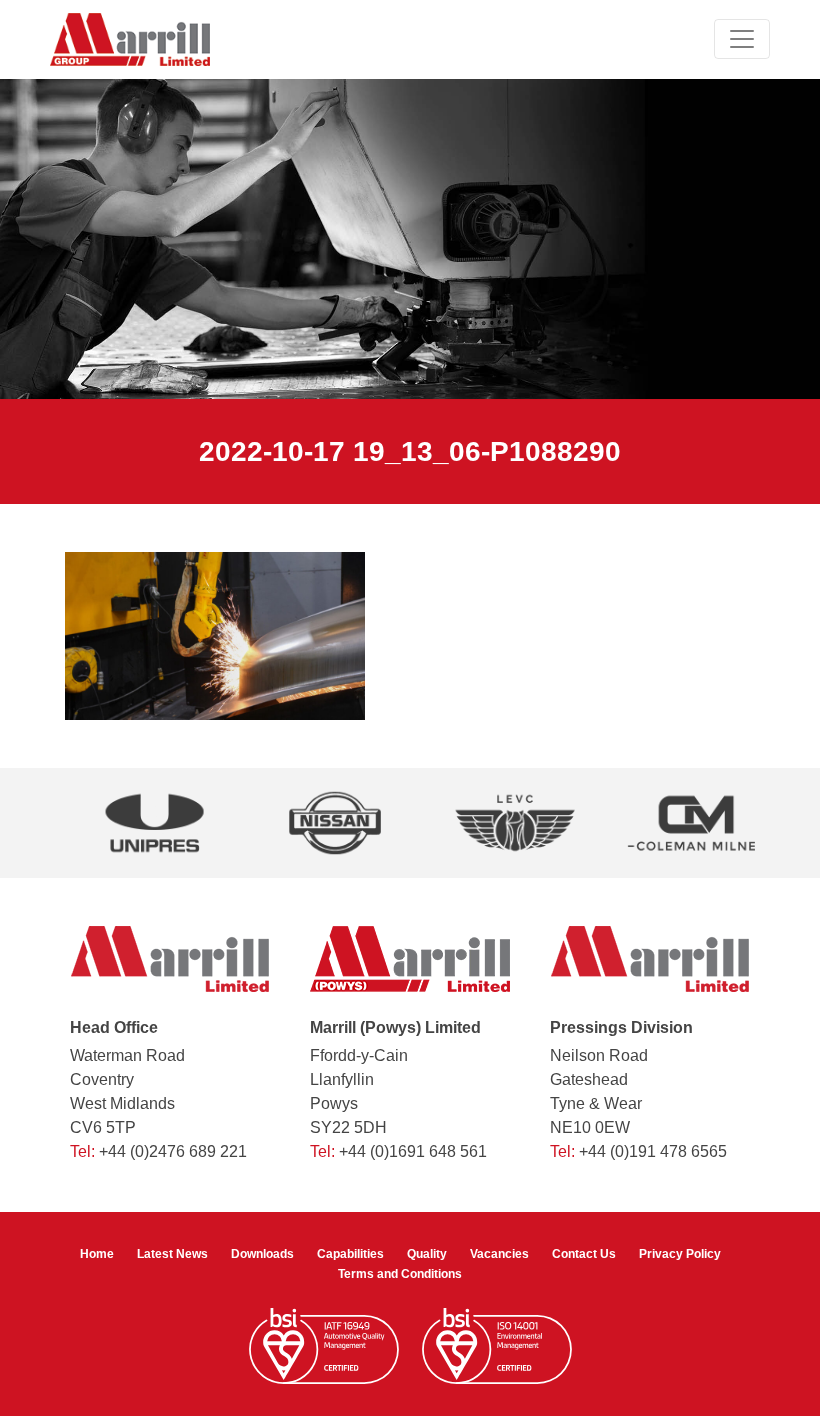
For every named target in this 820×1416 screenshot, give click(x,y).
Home (97, 1254)
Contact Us (584, 1254)
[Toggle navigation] (742, 39)
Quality (427, 1254)
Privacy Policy (680, 1254)
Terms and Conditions (400, 1274)
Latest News (172, 1254)
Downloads (262, 1254)
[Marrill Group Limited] (130, 39)
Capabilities (350, 1254)
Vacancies (499, 1254)
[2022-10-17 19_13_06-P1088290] (215, 635)
